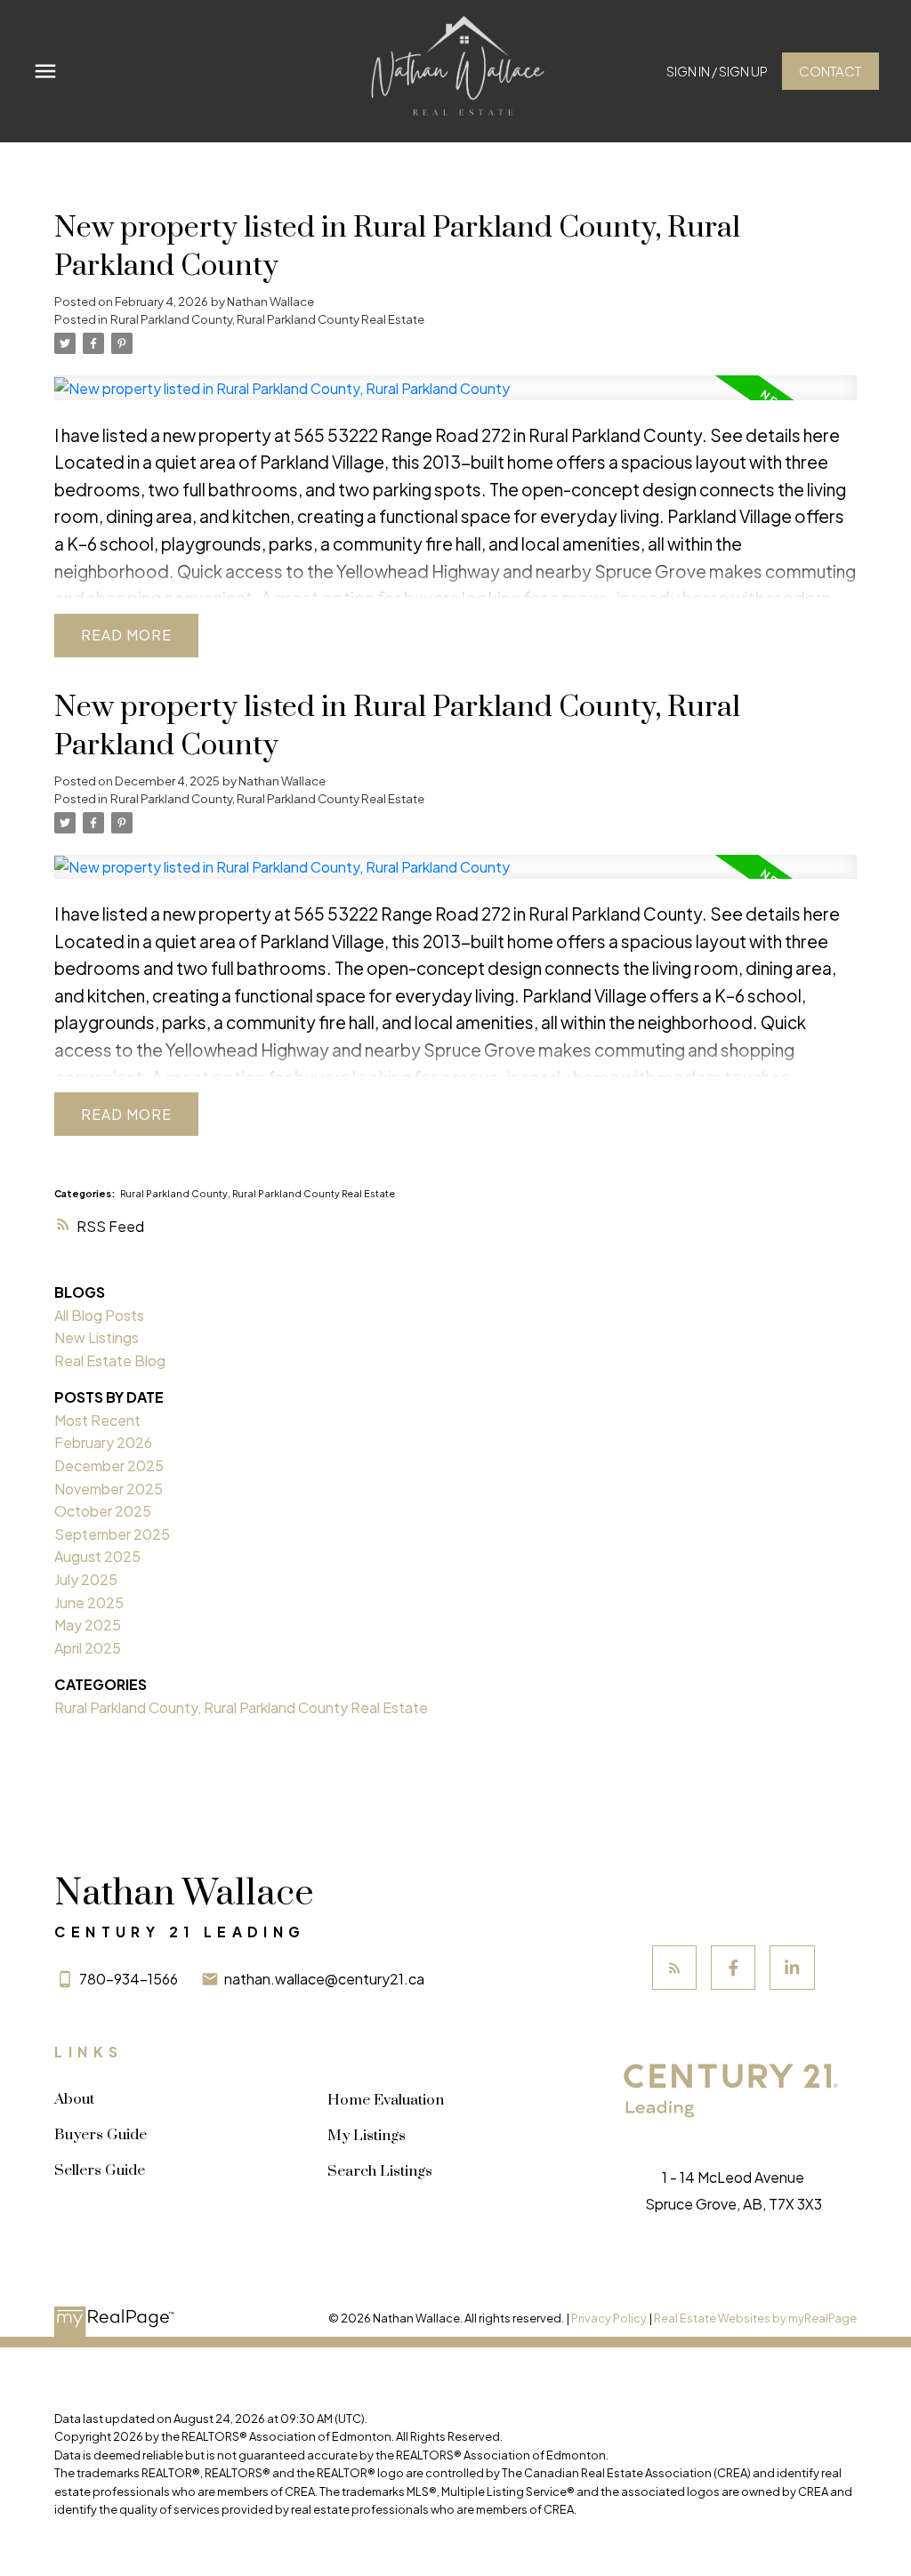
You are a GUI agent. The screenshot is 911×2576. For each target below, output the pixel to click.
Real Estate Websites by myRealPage (755, 2318)
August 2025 (97, 1556)
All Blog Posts (99, 1315)
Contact (830, 71)
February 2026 (103, 1442)
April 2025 (88, 1648)
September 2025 (112, 1534)
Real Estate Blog (110, 1360)
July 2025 (86, 1579)
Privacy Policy (609, 2318)
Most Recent (97, 1420)
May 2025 (88, 1625)
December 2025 (109, 1465)
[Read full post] (455, 398)
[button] (717, 72)
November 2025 (109, 1489)
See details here (775, 435)
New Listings (97, 1337)
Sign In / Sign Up (717, 71)
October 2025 (103, 1511)
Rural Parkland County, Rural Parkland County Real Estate (267, 319)
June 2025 (89, 1602)
